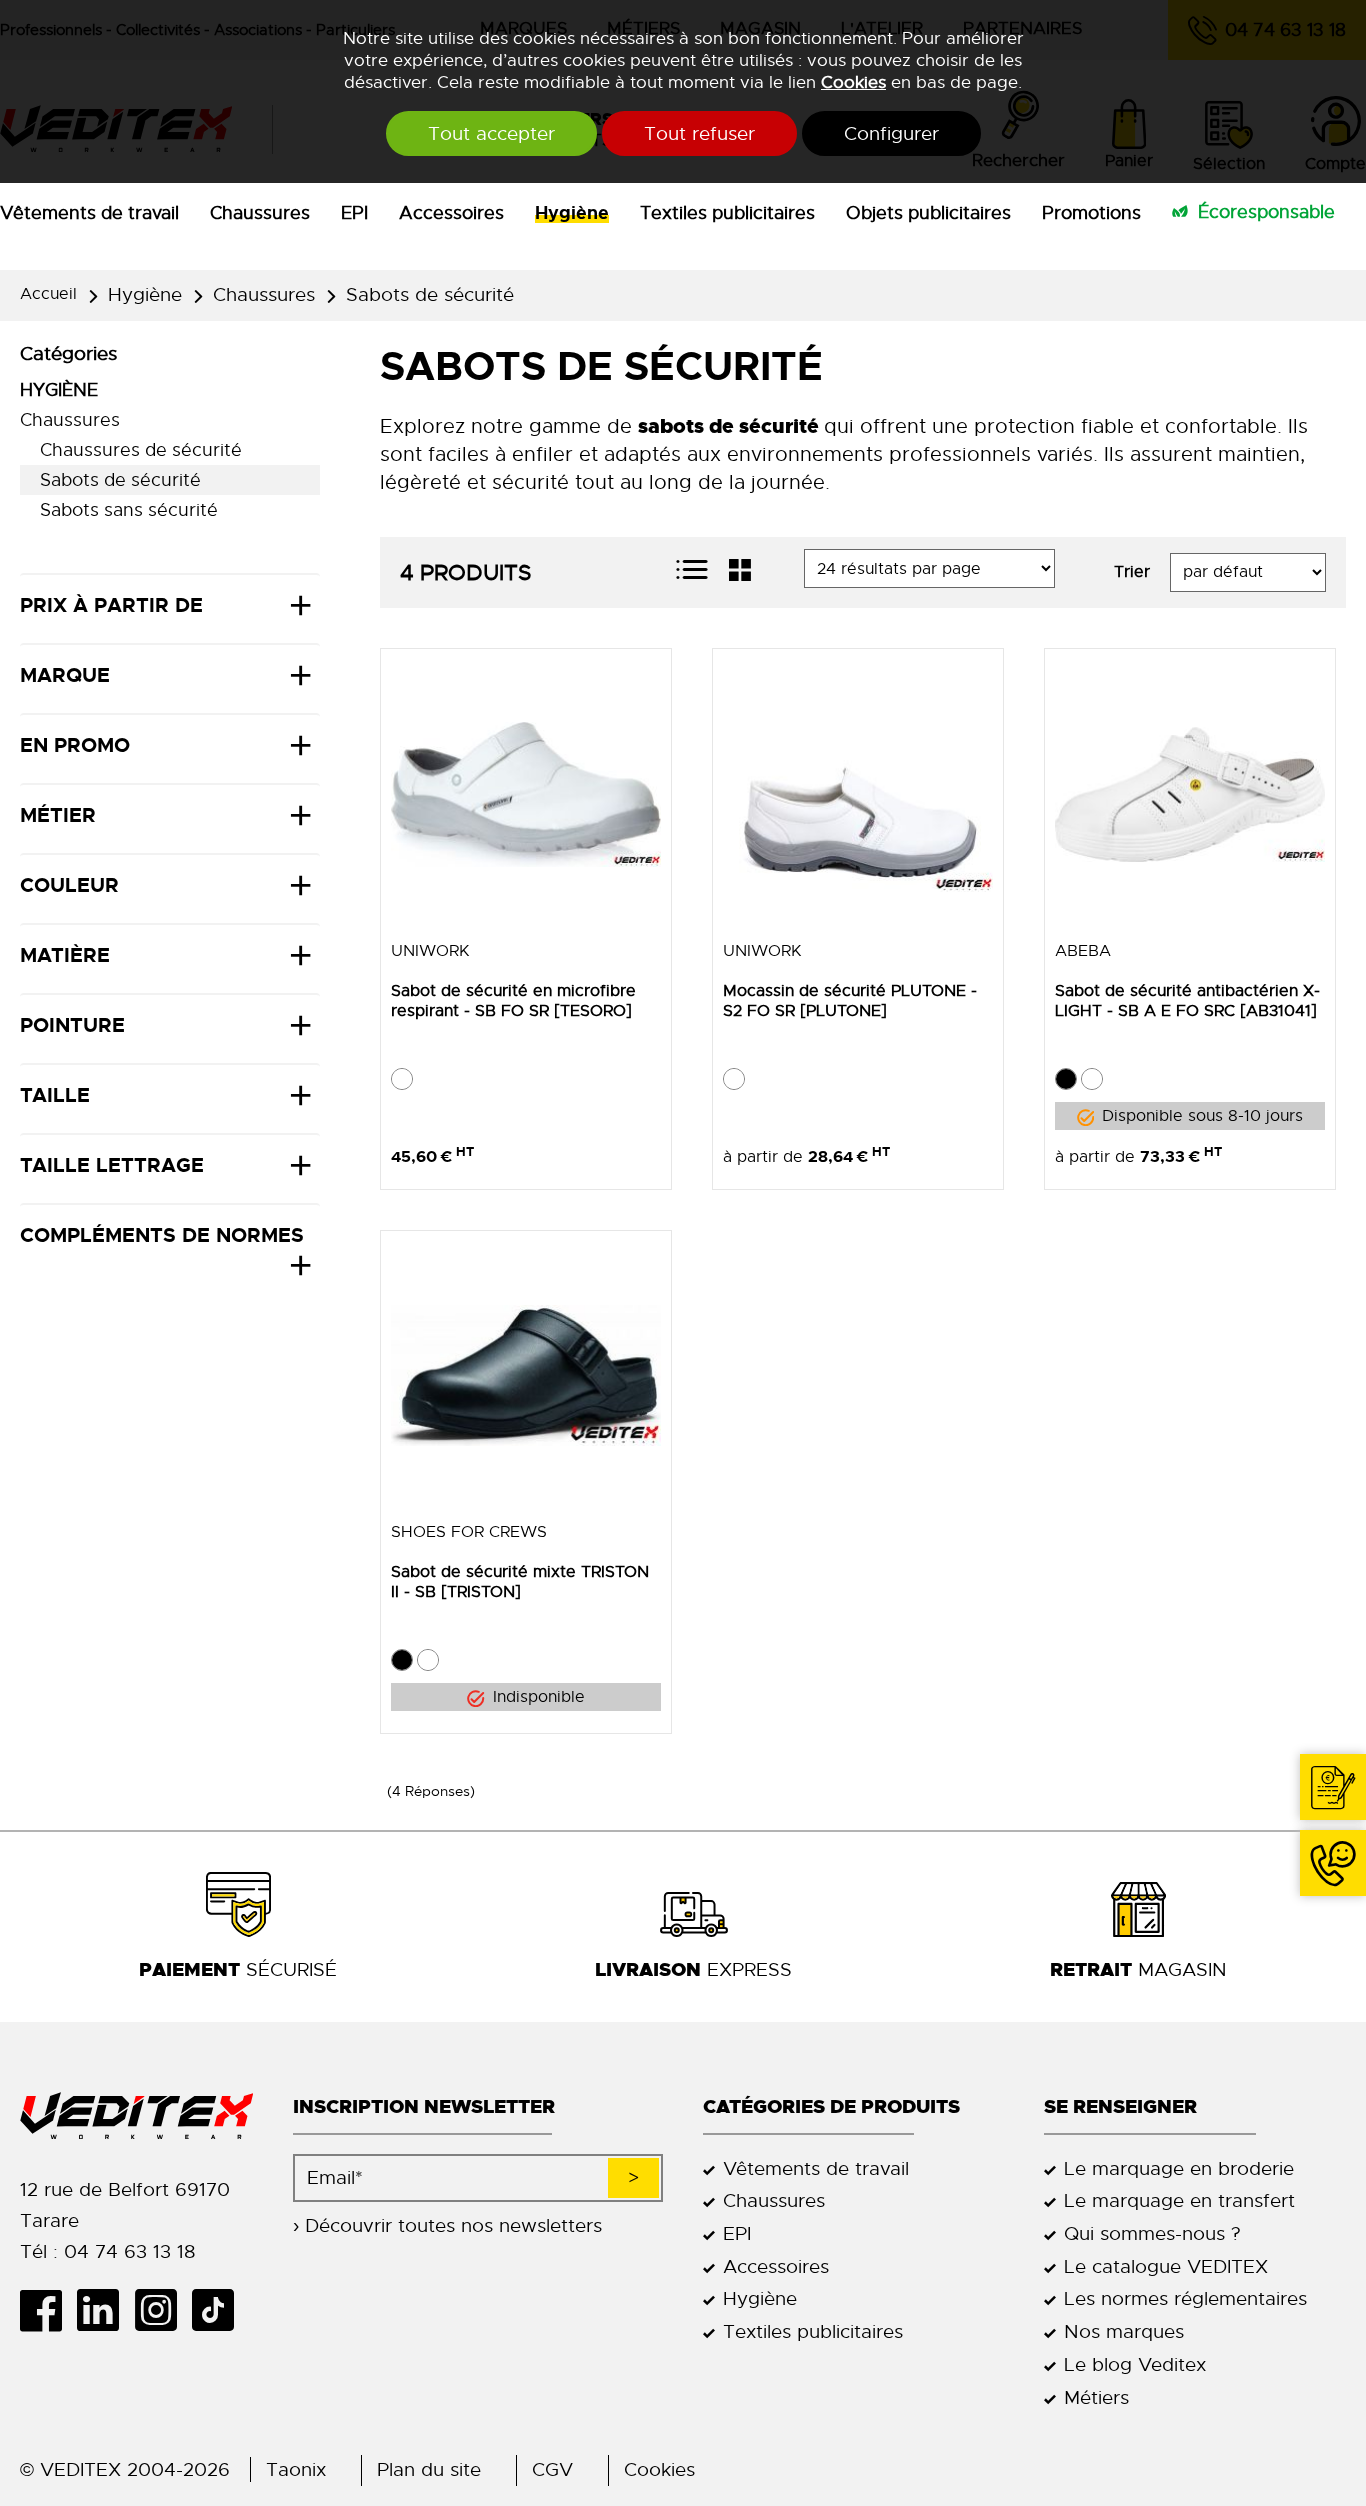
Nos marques (1124, 2331)
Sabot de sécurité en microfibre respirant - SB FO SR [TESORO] (513, 1001)
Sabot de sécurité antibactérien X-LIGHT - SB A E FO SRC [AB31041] (1187, 1001)
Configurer (891, 133)
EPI (354, 213)
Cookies (853, 82)
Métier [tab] (58, 815)
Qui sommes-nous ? (1152, 2233)
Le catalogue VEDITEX (1166, 2266)
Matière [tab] (65, 955)
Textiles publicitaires (727, 213)
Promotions (1091, 213)
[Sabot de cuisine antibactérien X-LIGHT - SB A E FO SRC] (1190, 794)
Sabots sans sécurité (129, 510)
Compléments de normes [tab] (162, 1235)
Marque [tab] (65, 675)
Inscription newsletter (424, 2106)
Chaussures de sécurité (141, 450)
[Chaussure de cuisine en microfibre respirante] (526, 794)
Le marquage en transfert (1179, 2200)
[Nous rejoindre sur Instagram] (162, 2310)
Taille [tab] (55, 1095)
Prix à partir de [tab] (111, 605)
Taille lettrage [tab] (112, 1165)
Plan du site (429, 2469)
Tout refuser (699, 133)
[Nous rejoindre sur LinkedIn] (105, 2310)
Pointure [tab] (72, 1025)
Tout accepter (491, 133)
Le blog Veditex (1135, 2364)
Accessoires (451, 213)
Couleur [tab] (69, 885)
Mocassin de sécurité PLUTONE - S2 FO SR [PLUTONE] (850, 1001)
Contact (1333, 1787)
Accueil (48, 294)
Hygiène (572, 213)
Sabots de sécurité (430, 294)
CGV (552, 2469)
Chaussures (260, 213)
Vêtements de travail (89, 213)
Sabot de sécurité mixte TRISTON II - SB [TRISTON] (520, 1582)
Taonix (296, 2469)
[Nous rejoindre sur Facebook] (48, 2310)
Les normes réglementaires (1185, 2298)
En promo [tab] (75, 745)
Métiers (1096, 2397)
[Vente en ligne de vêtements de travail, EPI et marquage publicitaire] (136, 2116)
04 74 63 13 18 (1333, 1863)
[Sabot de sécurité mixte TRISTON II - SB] (526, 1376)
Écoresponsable (1266, 212)
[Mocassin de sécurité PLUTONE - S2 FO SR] (858, 794)
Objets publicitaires (928, 213)
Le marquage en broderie (1179, 2168)
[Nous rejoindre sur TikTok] (220, 2310)
